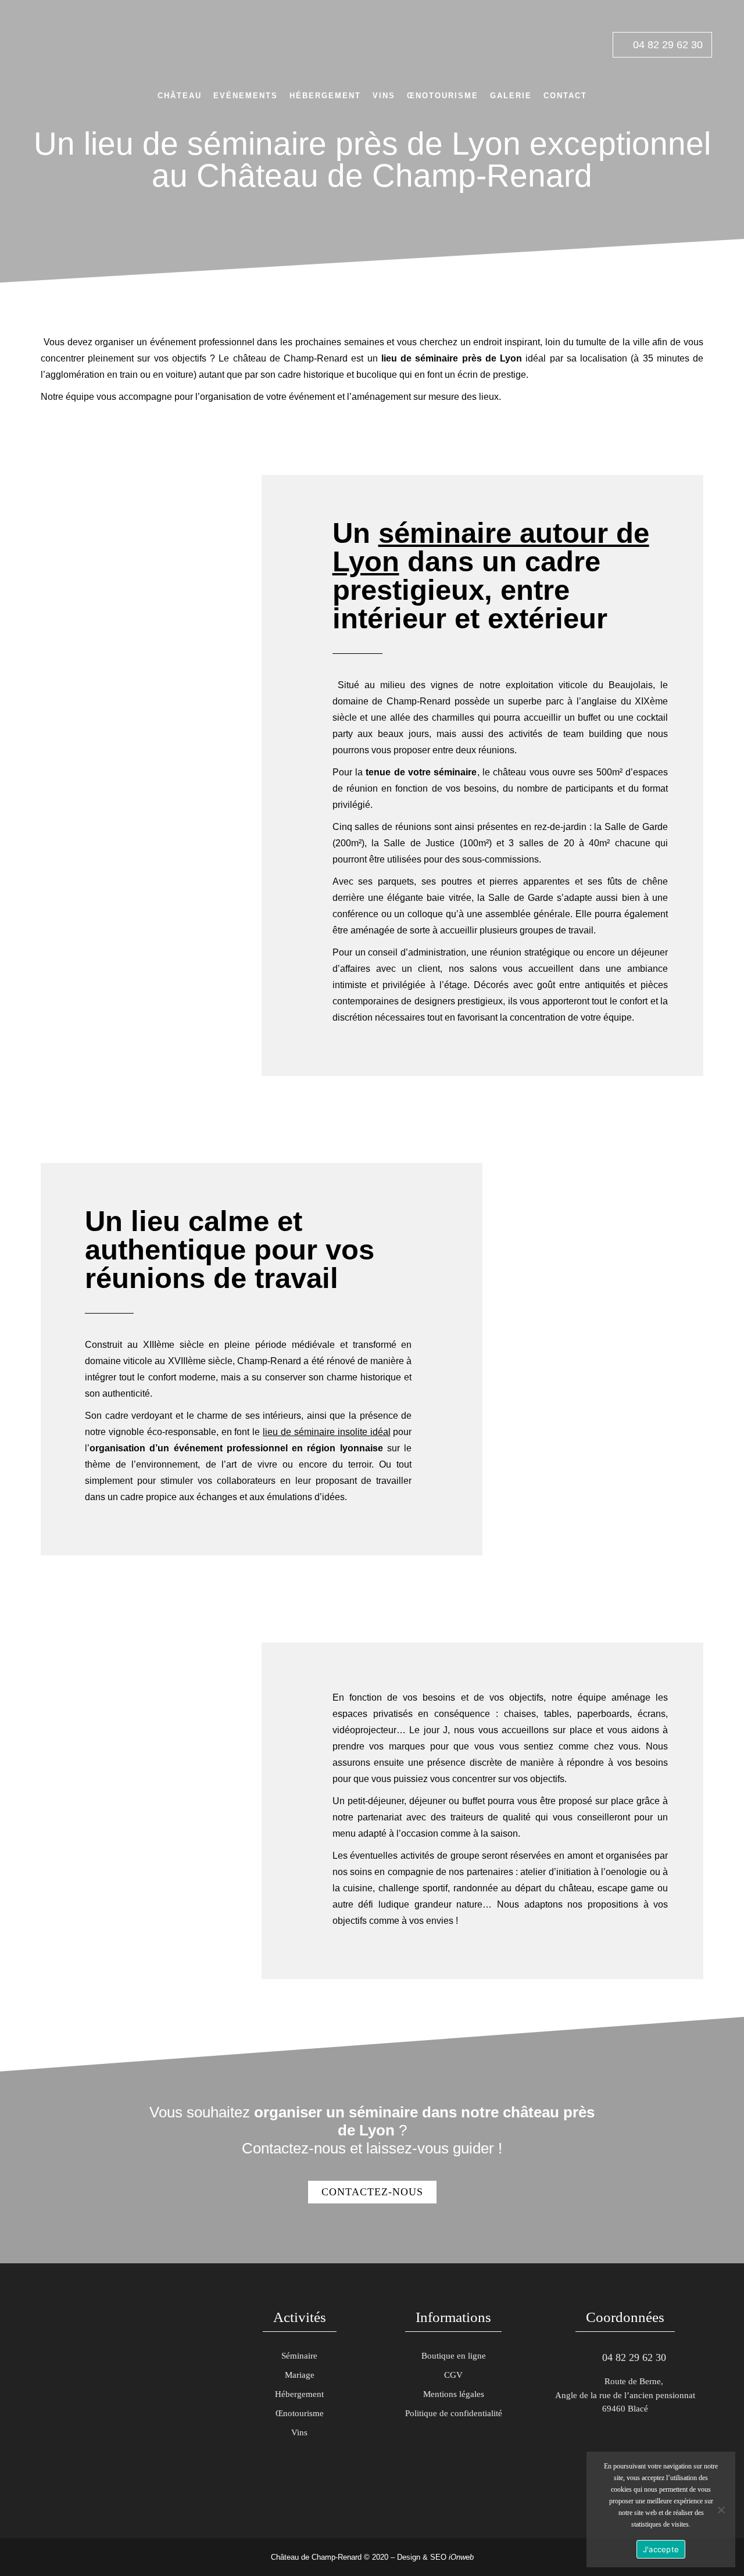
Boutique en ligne (454, 2356)
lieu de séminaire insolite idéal (326, 1432)
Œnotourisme (300, 2413)
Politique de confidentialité (454, 2413)
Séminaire (299, 2356)
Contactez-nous (372, 2192)
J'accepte (661, 2549)
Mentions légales (454, 2394)
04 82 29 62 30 (666, 45)
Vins (299, 2432)
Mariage (300, 2375)
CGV (453, 2375)
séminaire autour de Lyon (491, 547)
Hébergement (299, 2394)
